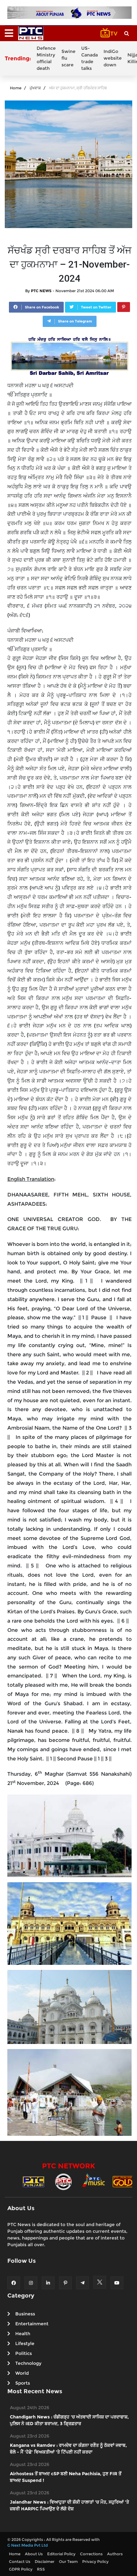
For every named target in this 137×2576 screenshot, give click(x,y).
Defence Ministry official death (46, 58)
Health (23, 2334)
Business (25, 2314)
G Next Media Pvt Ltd (28, 2545)
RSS (41, 2569)
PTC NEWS (41, 291)
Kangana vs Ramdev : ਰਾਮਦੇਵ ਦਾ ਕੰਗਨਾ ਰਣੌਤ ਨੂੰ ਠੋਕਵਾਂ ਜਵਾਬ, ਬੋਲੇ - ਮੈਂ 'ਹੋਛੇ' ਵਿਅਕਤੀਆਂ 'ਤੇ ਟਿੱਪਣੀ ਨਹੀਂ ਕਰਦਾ (68, 2449)
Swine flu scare (68, 58)
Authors (115, 2554)
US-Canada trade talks (90, 58)
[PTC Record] (63, 2181)
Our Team (68, 2561)
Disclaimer (45, 2561)
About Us (34, 2554)
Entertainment (32, 2324)
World (22, 2373)
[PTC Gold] (123, 2181)
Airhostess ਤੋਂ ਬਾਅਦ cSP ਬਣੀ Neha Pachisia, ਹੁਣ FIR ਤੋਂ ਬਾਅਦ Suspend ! (66, 2477)
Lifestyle (25, 2343)
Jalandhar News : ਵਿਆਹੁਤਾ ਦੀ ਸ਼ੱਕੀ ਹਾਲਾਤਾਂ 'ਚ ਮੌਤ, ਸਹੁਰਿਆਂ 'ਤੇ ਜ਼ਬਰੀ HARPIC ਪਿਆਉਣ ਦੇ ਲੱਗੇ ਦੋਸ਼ (69, 2505)
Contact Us (20, 2561)
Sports (23, 2383)
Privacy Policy (95, 2561)
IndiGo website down (113, 58)
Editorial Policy (61, 2554)
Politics (24, 2353)
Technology (28, 2363)
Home (16, 88)
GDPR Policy (21, 2569)
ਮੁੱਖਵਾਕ (35, 88)
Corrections (91, 2554)
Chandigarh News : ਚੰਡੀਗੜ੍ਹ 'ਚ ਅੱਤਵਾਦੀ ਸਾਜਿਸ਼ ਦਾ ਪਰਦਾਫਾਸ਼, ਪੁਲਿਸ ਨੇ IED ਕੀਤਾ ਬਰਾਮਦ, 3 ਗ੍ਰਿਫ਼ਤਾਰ (69, 2420)
